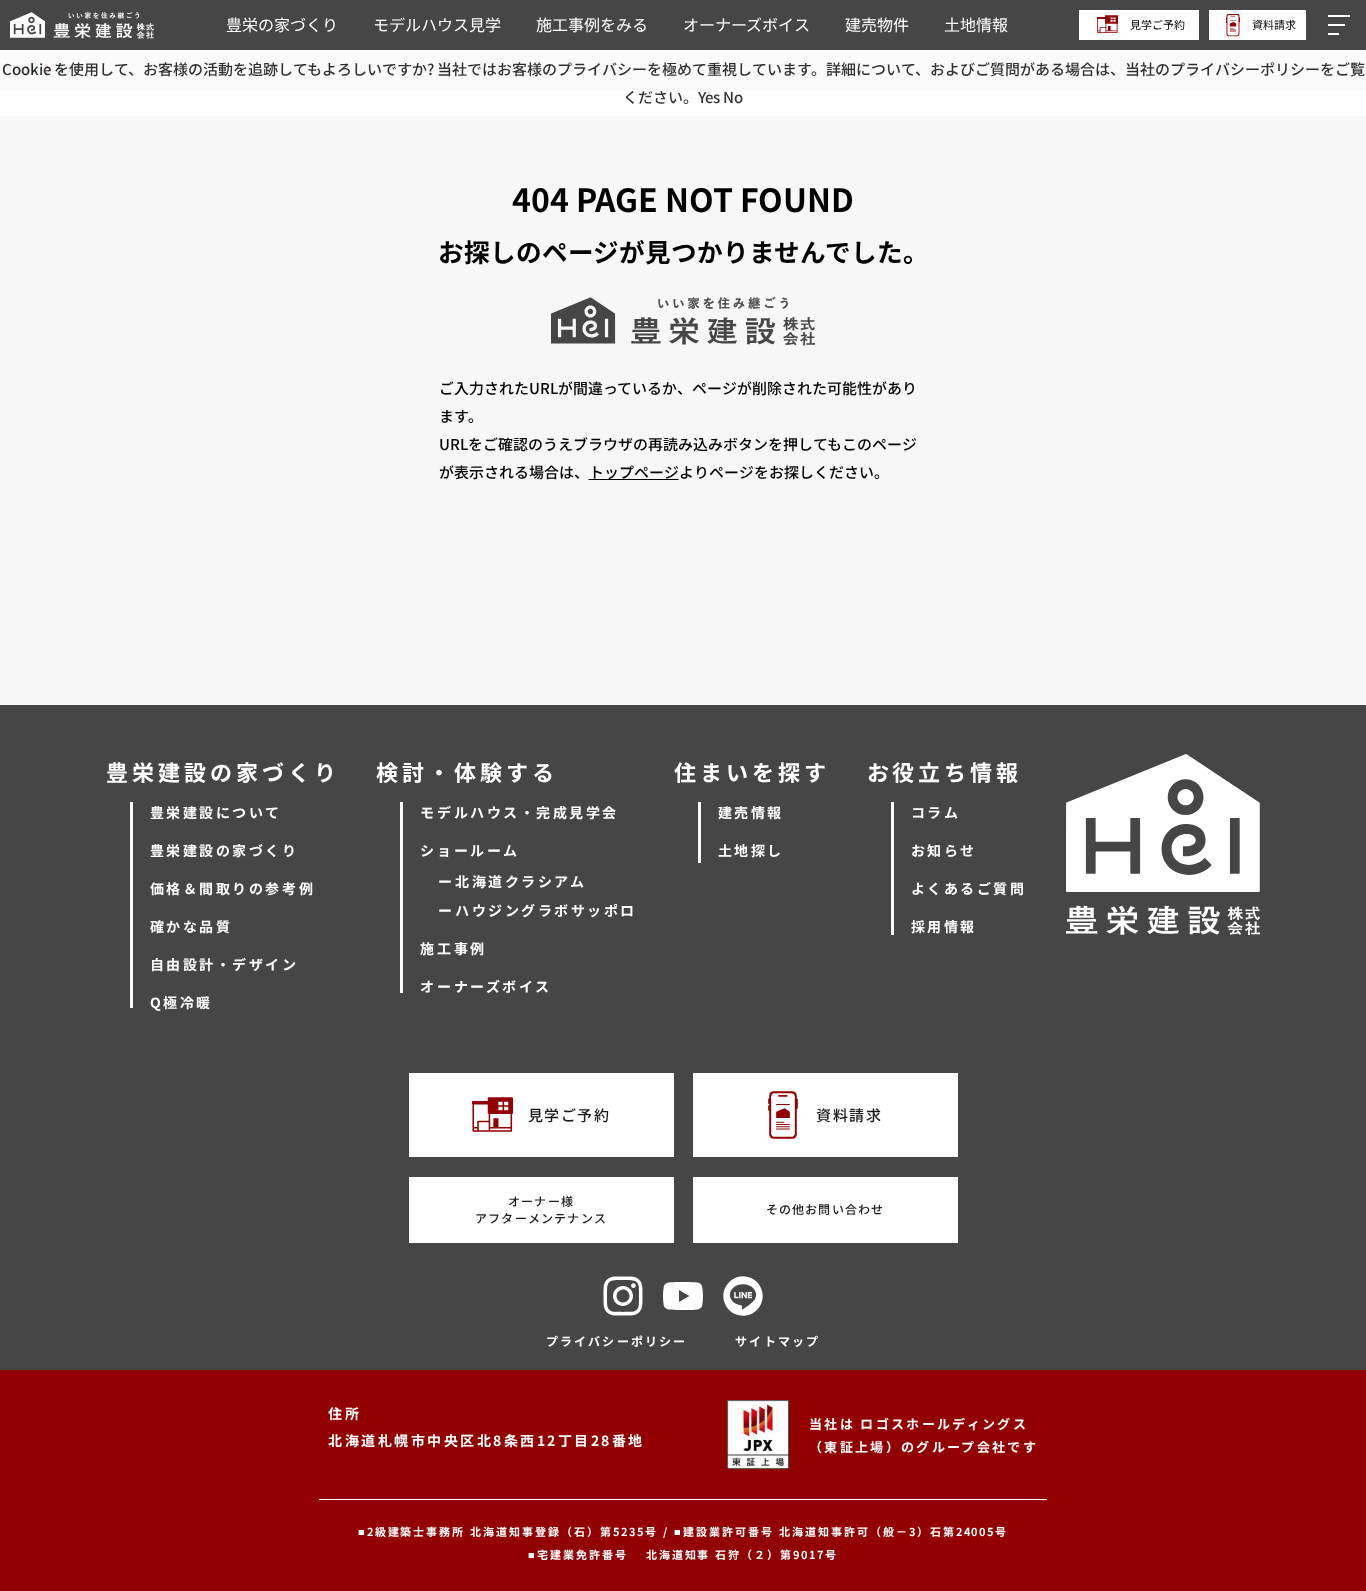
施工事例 (453, 948)
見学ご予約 (1156, 24)
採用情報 (944, 926)
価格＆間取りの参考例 (232, 888)
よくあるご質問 (969, 888)
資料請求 (1273, 24)
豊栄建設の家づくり (224, 850)
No (733, 96)
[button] (1342, 25)
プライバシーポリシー (617, 1340)
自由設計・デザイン (224, 964)
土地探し (751, 850)
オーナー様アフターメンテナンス (541, 1209)
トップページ (634, 471)
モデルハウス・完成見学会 (519, 812)
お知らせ (944, 850)
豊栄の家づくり (282, 24)
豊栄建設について (216, 812)
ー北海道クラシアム (512, 881)
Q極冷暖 (181, 1002)
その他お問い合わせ (825, 1208)
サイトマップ (777, 1340)
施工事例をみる (592, 24)
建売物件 (877, 24)
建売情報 (751, 812)
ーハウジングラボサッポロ (537, 910)
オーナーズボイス (746, 24)
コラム (936, 812)
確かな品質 (191, 926)
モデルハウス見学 (437, 24)
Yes (709, 96)
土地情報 (976, 24)
